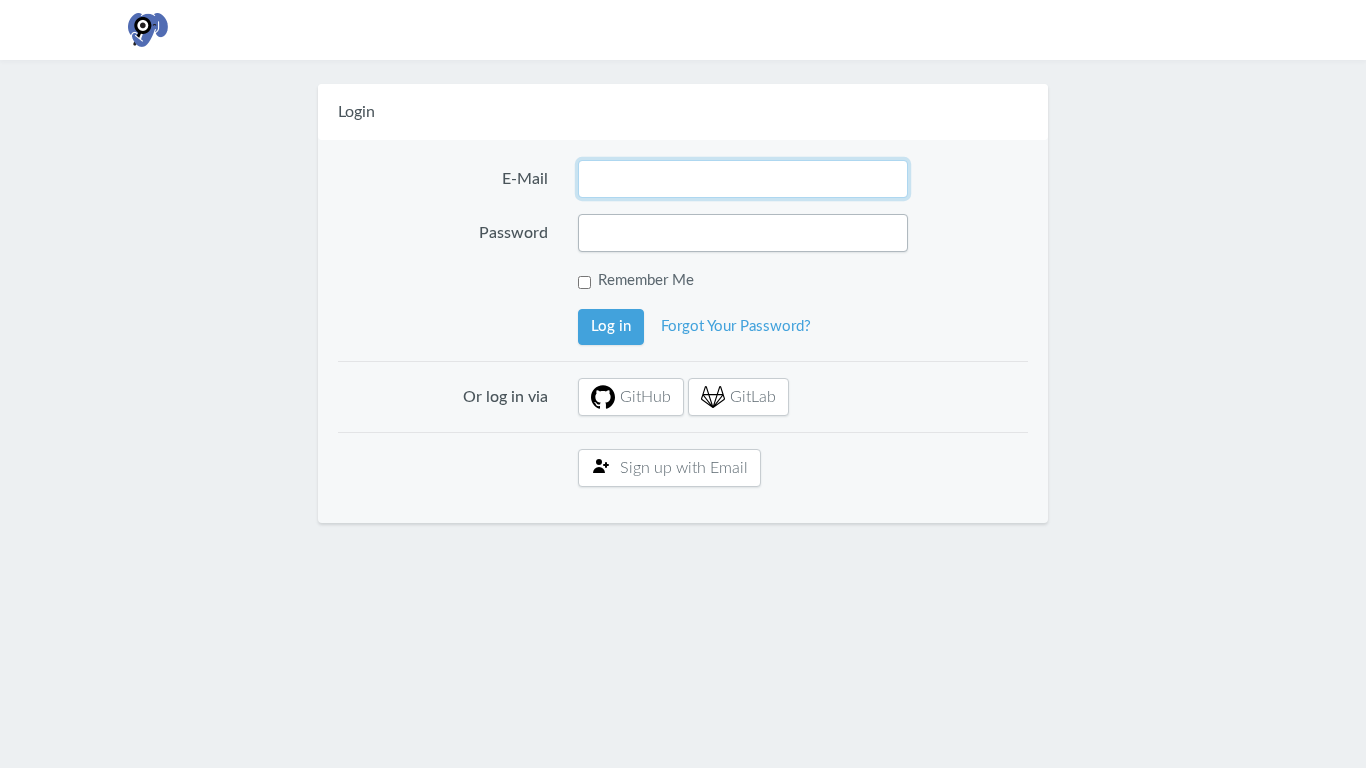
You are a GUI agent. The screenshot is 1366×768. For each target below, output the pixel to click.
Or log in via (505, 397)
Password (513, 233)
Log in (611, 326)
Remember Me (646, 280)
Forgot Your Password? (736, 326)
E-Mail (525, 179)
